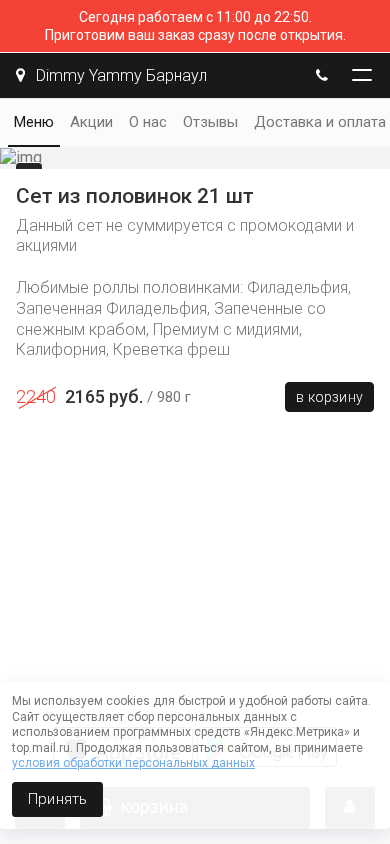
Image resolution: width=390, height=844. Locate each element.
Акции (91, 122)
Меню (34, 122)
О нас (148, 122)
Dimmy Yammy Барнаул (119, 75)
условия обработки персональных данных (133, 763)
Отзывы (210, 122)
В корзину (329, 397)
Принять (57, 799)
